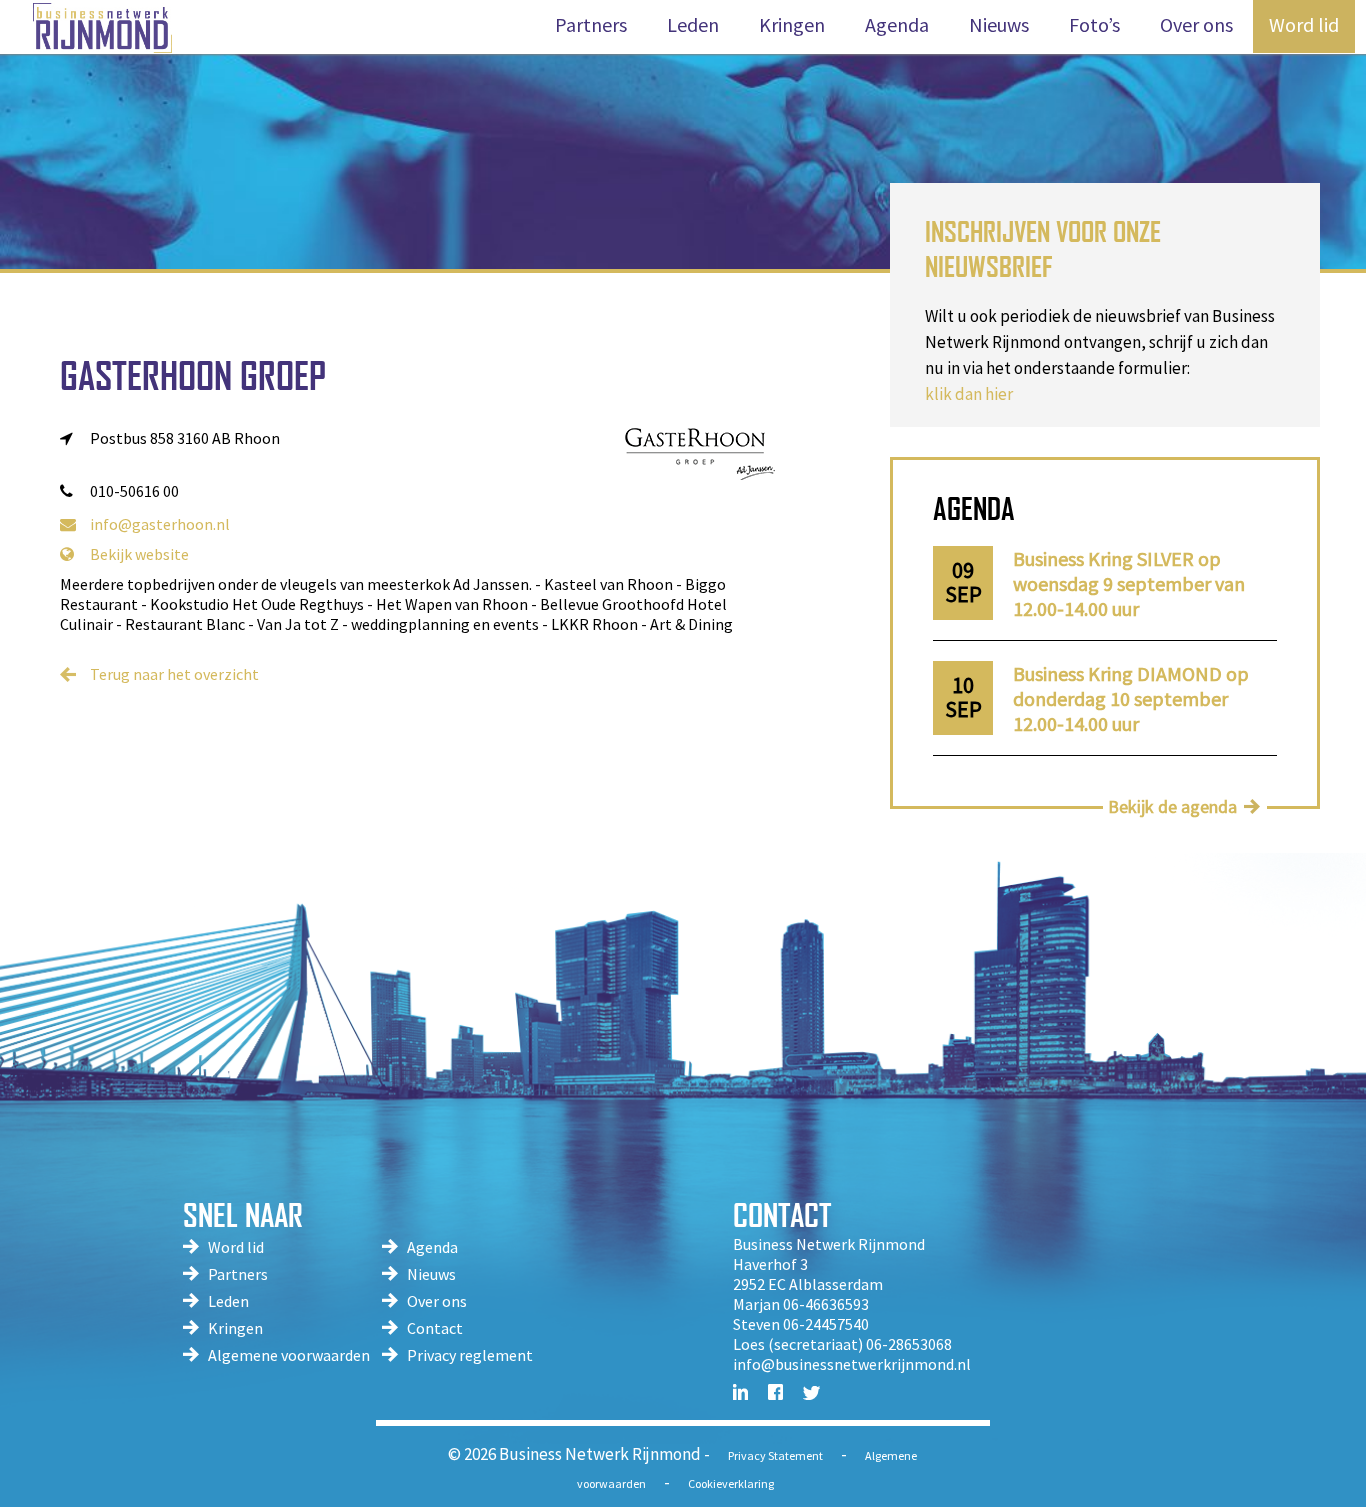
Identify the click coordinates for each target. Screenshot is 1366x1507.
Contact (435, 1328)
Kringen (235, 1328)
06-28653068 (909, 1344)
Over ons (437, 1301)
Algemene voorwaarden (289, 1355)
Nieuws (431, 1274)
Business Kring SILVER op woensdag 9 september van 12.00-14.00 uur (1129, 583)
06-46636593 (826, 1304)
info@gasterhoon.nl (160, 524)
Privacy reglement (470, 1355)
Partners (238, 1274)
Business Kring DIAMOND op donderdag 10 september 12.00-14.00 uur (1131, 698)
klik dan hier (969, 394)
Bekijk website (139, 554)
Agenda (432, 1247)
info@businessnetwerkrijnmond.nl (852, 1364)
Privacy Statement (775, 1455)
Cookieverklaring (731, 1483)
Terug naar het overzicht (174, 674)
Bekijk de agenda (1172, 806)
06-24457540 (826, 1324)
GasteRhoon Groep (193, 375)
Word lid (236, 1247)
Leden (228, 1301)
